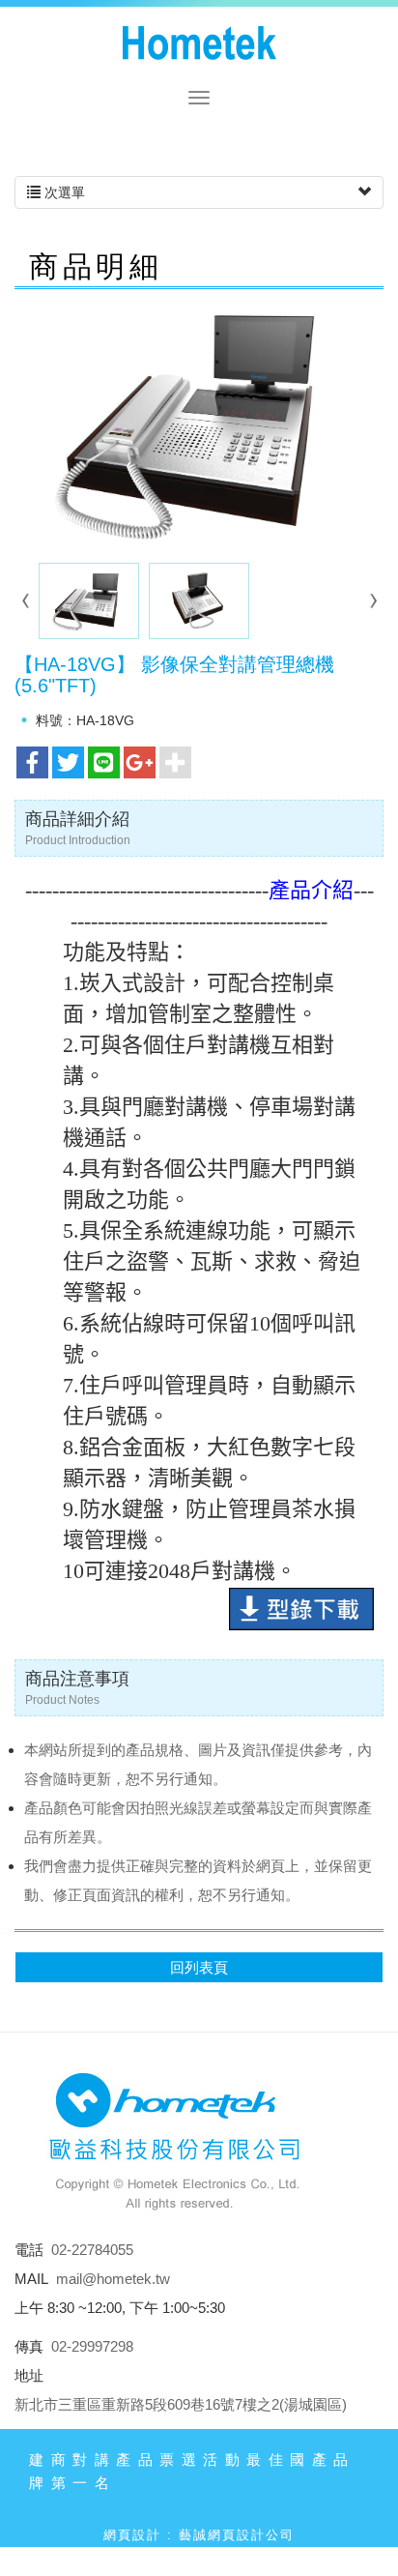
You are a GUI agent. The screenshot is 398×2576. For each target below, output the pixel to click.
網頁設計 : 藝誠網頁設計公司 (199, 2535)
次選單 (63, 192)
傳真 (29, 2346)
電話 (29, 2250)
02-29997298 (92, 2346)
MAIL (31, 2279)
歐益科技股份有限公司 (199, 44)
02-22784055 (92, 2250)
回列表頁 (199, 1967)
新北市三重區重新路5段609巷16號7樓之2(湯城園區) (181, 2404)
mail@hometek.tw (113, 2279)
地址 (29, 2375)
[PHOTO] (199, 424)
